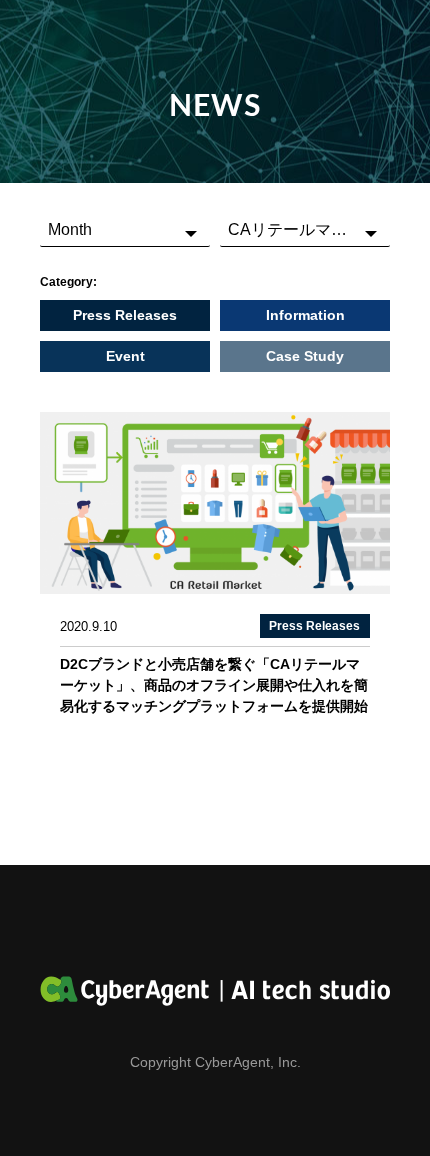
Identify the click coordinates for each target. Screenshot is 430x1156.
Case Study (305, 356)
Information (305, 315)
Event (125, 356)
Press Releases (125, 315)
